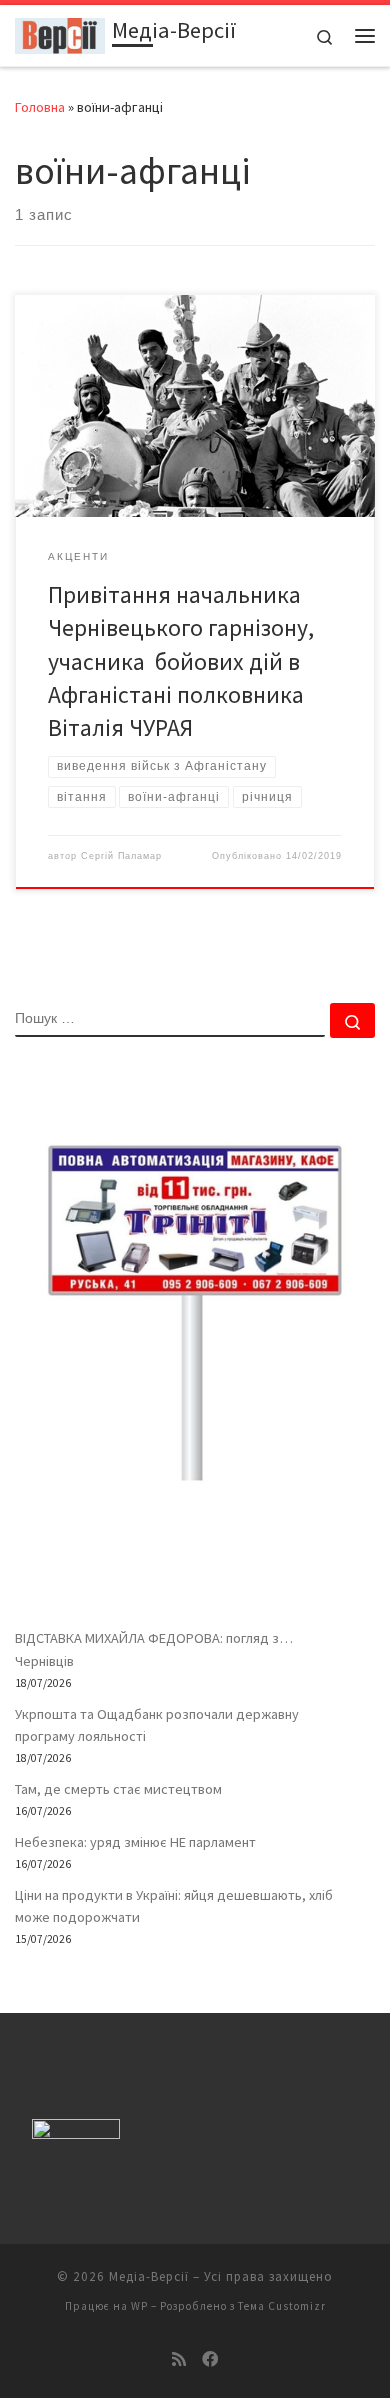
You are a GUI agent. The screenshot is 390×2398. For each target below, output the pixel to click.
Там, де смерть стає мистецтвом (118, 1789)
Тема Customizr (282, 2306)
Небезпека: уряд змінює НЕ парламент (135, 1842)
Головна (40, 107)
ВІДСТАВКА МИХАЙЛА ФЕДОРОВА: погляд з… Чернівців (154, 1649)
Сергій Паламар (121, 856)
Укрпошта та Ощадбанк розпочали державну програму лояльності (157, 1725)
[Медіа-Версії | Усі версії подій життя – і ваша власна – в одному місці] (60, 33)
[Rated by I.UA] (76, 2133)
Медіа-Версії (149, 2276)
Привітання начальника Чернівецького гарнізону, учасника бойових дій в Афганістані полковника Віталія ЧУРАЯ (183, 661)
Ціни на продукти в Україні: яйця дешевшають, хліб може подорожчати (174, 1906)
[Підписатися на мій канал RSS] (179, 2359)
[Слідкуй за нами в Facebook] (210, 2359)
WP (139, 2306)
